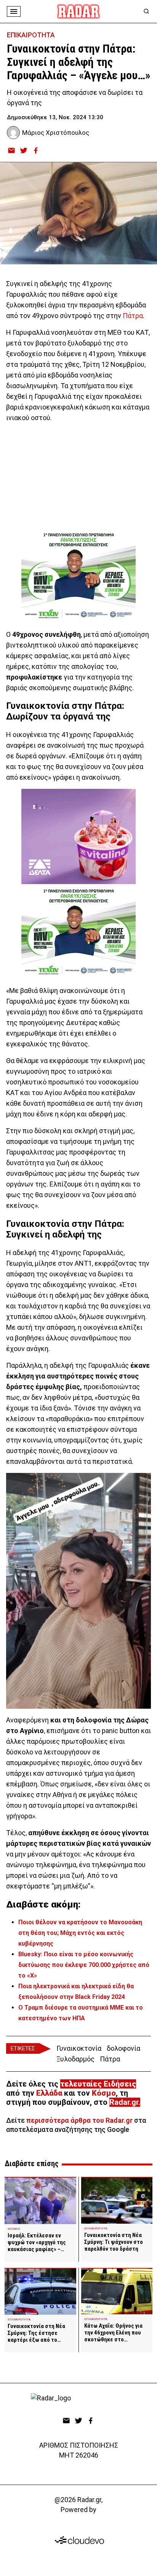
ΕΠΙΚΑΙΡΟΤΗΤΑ (31, 35)
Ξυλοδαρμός (75, 2059)
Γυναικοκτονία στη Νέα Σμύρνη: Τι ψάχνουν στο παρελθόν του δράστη (114, 2242)
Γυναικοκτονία (79, 2048)
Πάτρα (133, 316)
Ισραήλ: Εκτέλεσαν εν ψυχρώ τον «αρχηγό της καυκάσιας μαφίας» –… (37, 2242)
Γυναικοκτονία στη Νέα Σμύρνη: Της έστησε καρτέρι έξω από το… (36, 2333)
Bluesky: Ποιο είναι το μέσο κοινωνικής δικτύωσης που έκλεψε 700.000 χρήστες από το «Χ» (84, 1965)
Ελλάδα (49, 2093)
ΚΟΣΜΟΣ (14, 2229)
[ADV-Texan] (78, 576)
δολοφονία (123, 2048)
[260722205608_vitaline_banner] (78, 836)
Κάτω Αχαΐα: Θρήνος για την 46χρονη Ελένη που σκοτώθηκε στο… (113, 2333)
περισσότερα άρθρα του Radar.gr (79, 2120)
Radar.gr (124, 2102)
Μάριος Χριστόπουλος (56, 133)
